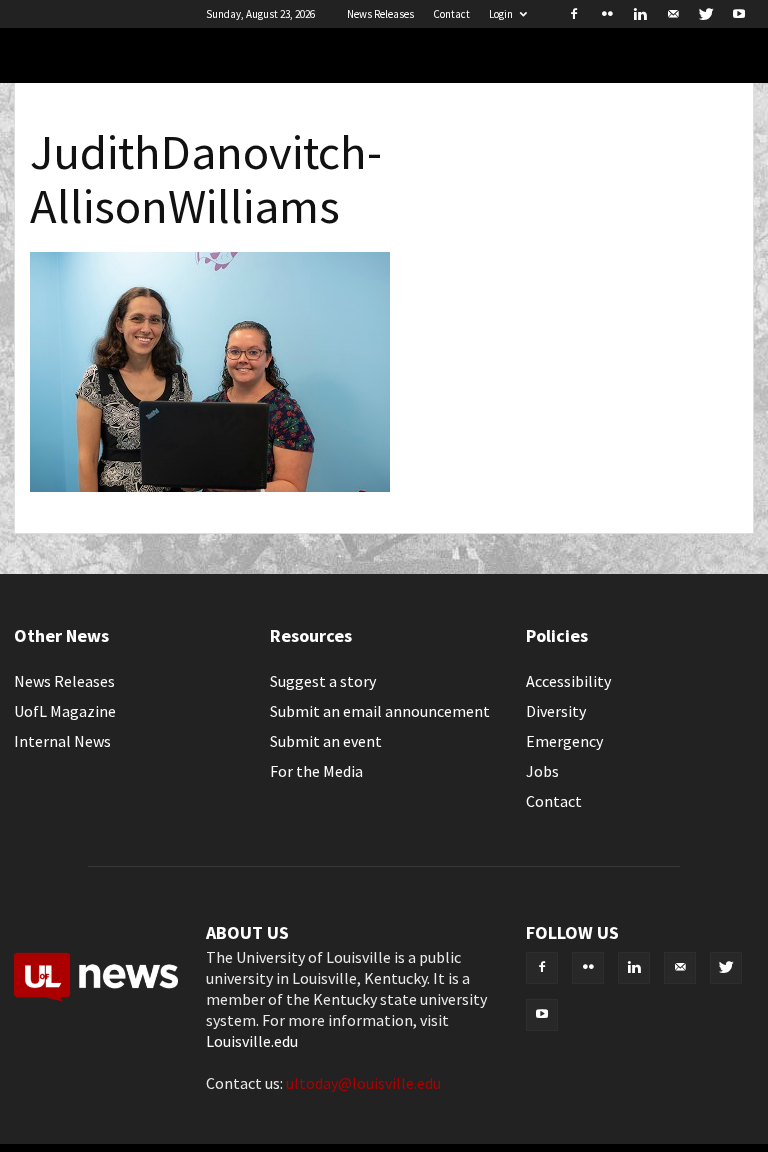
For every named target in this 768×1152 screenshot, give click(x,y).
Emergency (564, 741)
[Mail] (673, 14)
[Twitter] (706, 14)
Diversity (556, 711)
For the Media (316, 771)
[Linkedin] (640, 14)
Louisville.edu (252, 1041)
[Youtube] (739, 14)
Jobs (542, 771)
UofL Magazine (65, 711)
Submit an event (326, 741)
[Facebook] (574, 14)
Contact (451, 14)
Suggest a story (323, 681)
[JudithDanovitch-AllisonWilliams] (210, 486)
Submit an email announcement (380, 711)
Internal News (62, 741)
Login (501, 14)
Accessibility (568, 681)
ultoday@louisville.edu (363, 1083)
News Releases (380, 14)
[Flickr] (607, 14)
